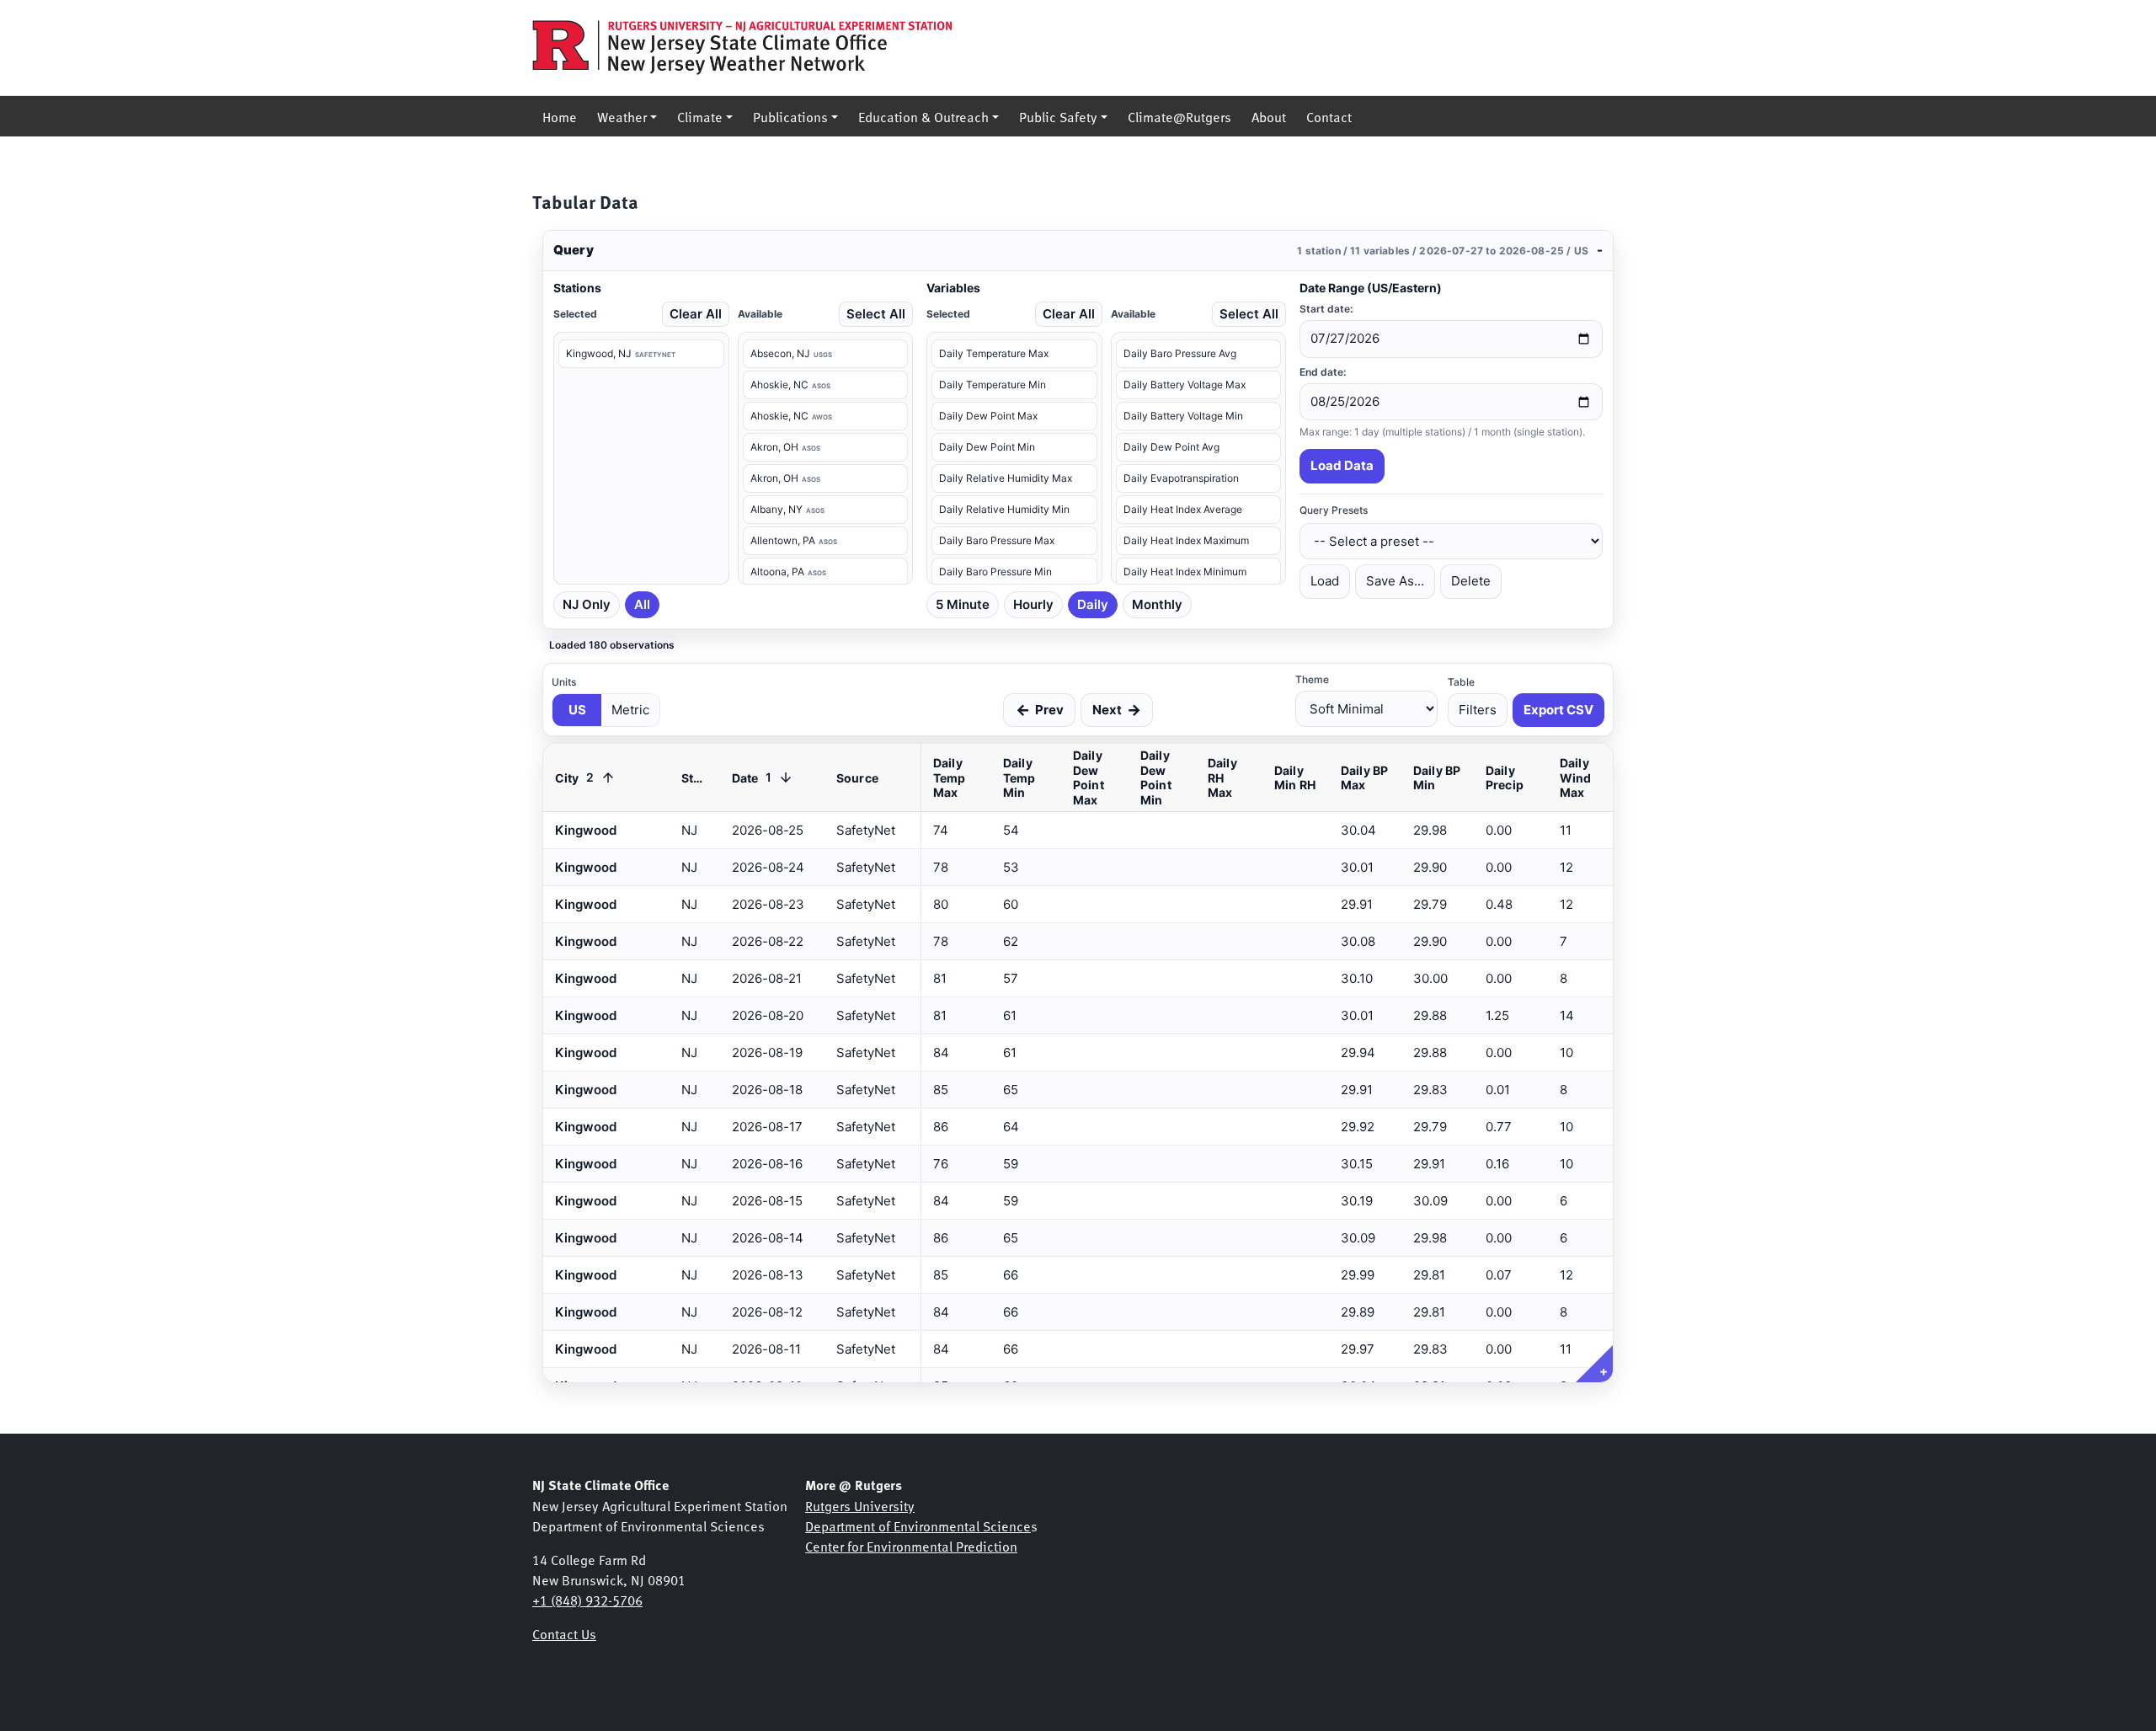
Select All (876, 314)
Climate (700, 116)
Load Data (1342, 465)
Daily (1093, 604)
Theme (1312, 679)
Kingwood (586, 1349)
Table (1461, 682)
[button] (1078, 251)
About (1269, 116)
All (642, 604)
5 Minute (963, 604)
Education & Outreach (923, 116)
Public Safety (1058, 116)
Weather (622, 116)
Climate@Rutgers (1179, 116)
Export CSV (1558, 710)
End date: (1323, 372)
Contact (1329, 116)
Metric (630, 710)
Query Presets (1334, 510)
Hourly (1033, 604)
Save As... (1395, 581)
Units (564, 682)
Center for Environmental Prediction (911, 1546)
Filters (1478, 710)
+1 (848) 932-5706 (587, 1600)
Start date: (1326, 309)
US (577, 710)
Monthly (1157, 604)
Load (1325, 581)
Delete (1471, 581)
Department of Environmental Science (918, 1525)
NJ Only (587, 604)
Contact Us (564, 1633)
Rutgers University (860, 1505)
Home (560, 116)
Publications (790, 116)
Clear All (696, 314)
